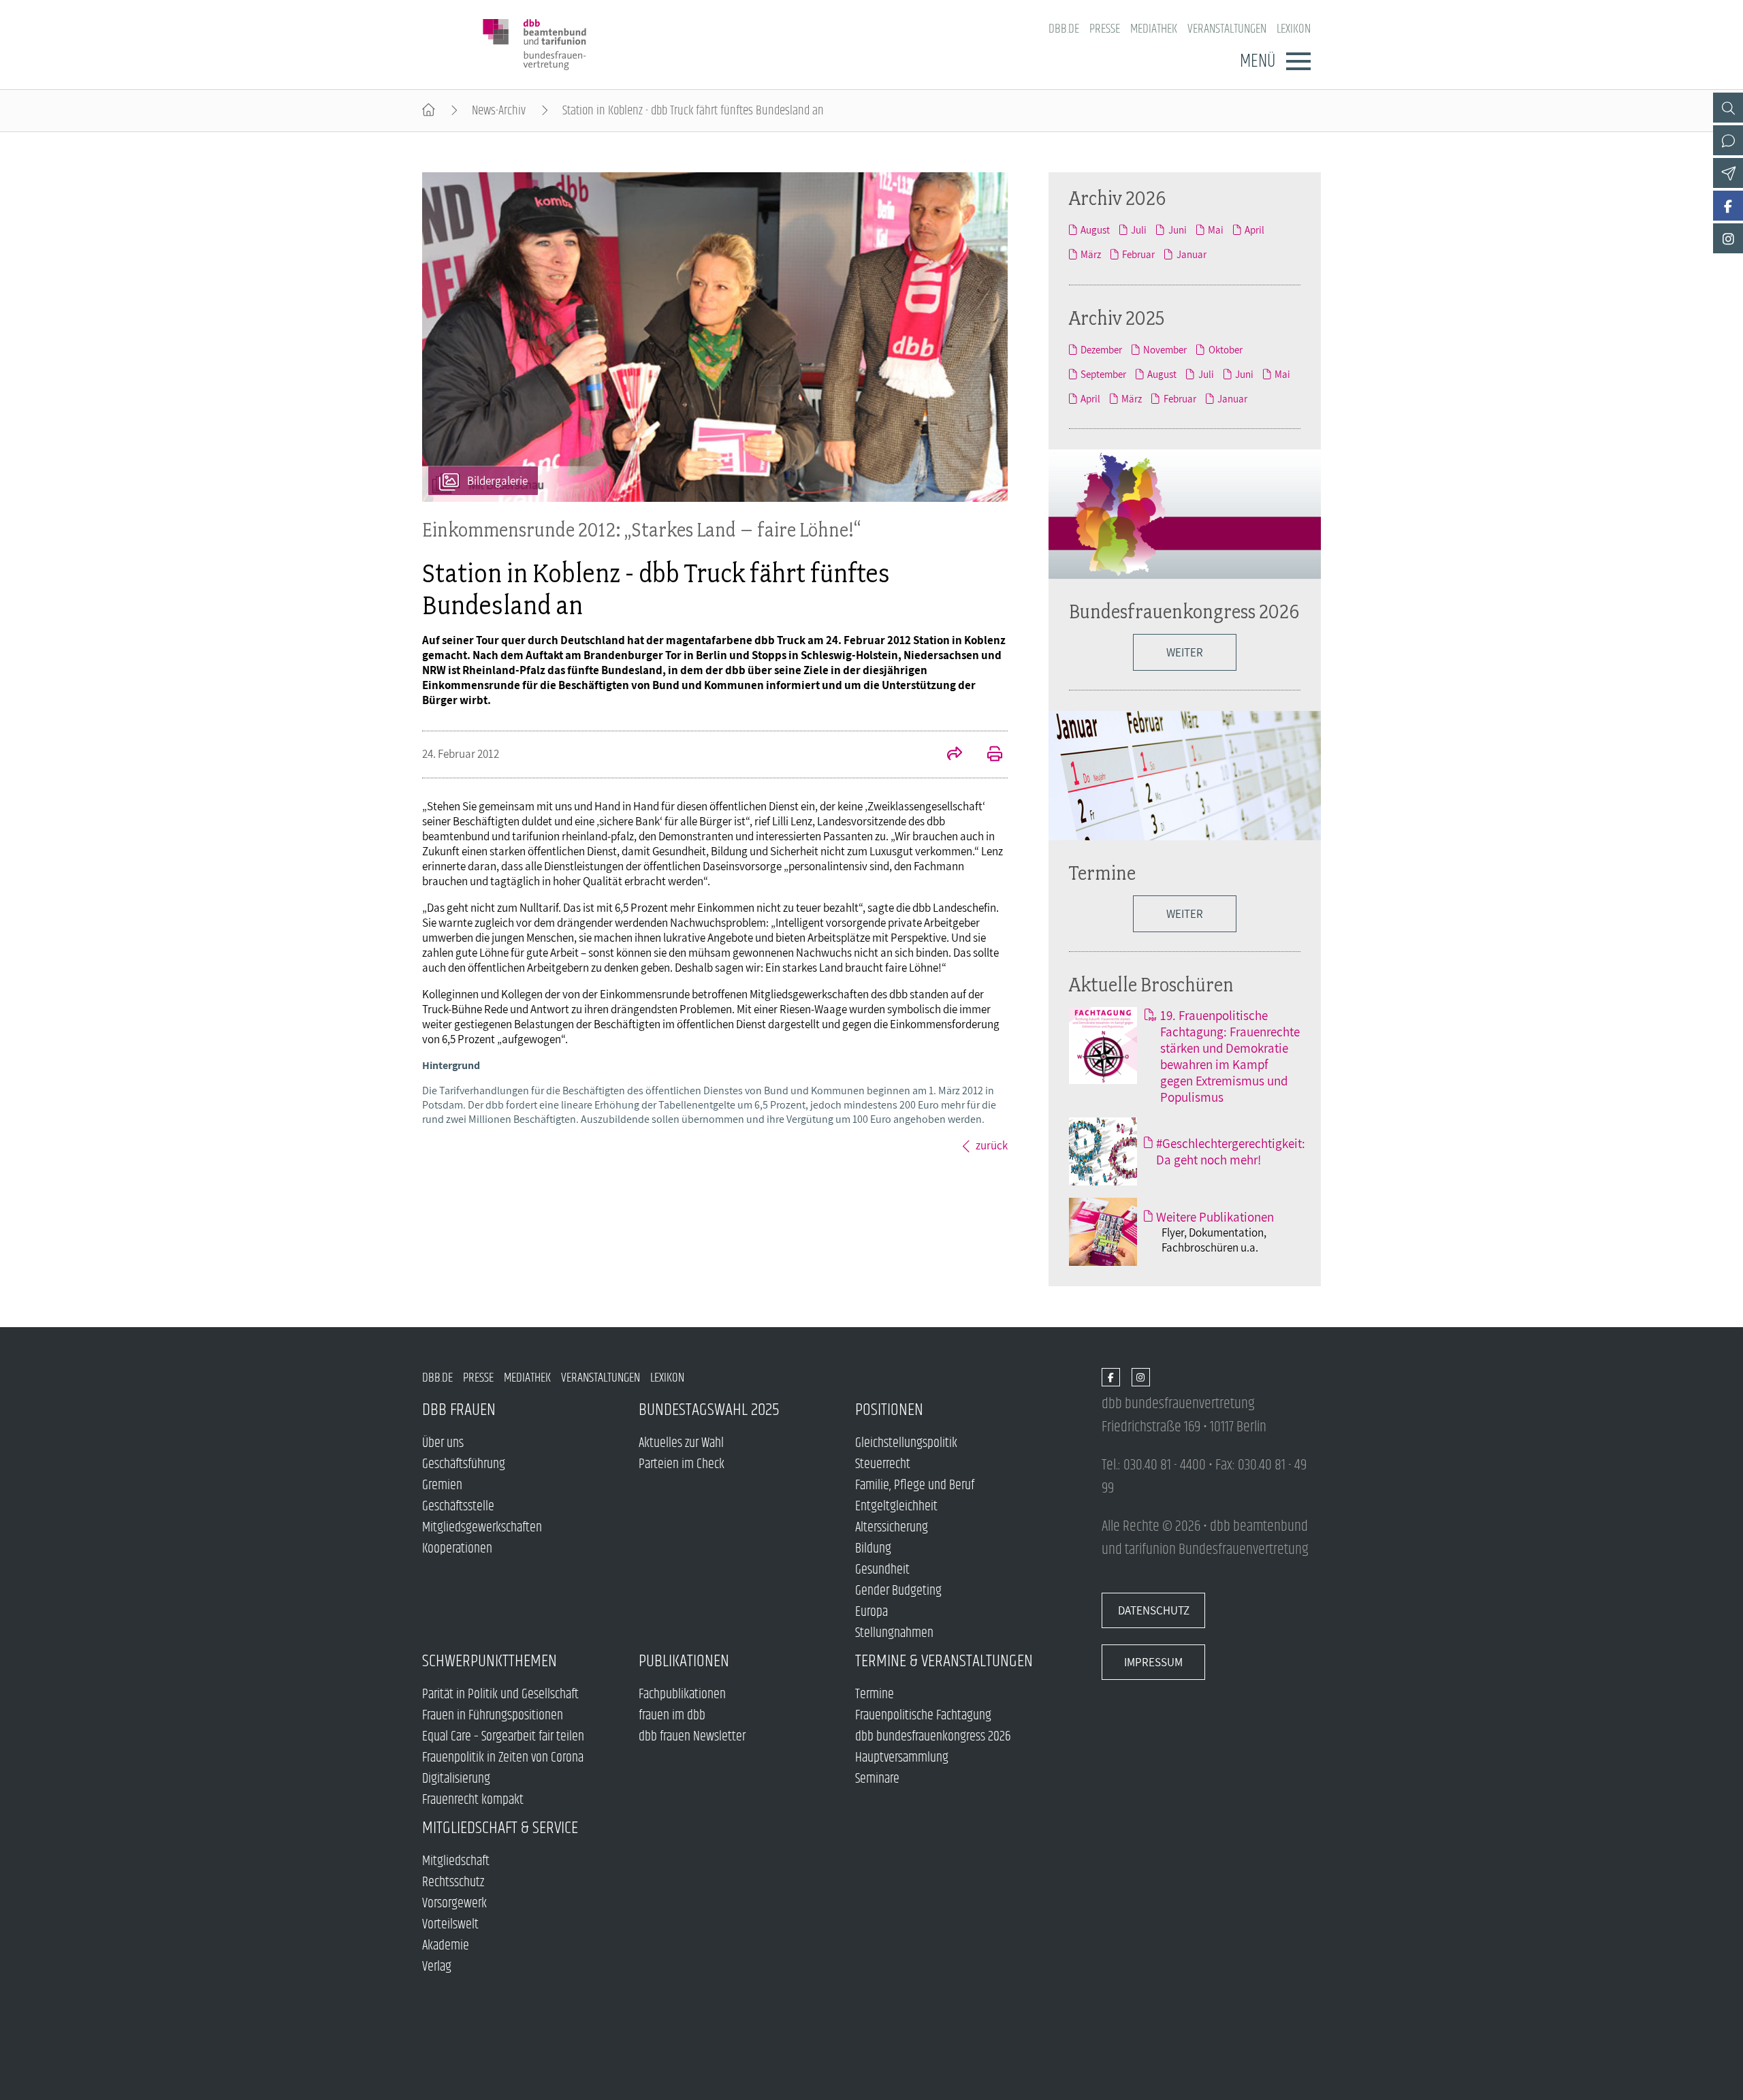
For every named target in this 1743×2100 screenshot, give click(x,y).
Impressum (1153, 1662)
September (1103, 374)
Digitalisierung (456, 1779)
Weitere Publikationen (1215, 1217)
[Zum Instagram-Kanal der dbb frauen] (1728, 238)
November (1165, 349)
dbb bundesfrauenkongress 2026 (933, 1737)
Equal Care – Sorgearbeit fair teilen (503, 1737)
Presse (1105, 29)
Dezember (1101, 349)
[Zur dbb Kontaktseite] (1728, 140)
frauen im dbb (672, 1716)
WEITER (1185, 652)
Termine (1102, 873)
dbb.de (1064, 29)
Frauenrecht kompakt (473, 1800)
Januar (1191, 254)
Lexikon (1294, 29)
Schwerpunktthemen (490, 1661)
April (1254, 229)
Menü (1258, 61)
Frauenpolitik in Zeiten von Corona (503, 1758)
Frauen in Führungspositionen (493, 1716)
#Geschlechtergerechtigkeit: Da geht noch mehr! (1231, 1151)
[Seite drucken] (987, 755)
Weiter (1185, 914)
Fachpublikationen (682, 1695)
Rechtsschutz (453, 1882)
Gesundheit (882, 1570)
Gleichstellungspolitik (906, 1443)
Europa (871, 1612)
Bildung (873, 1549)
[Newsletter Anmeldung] (1728, 173)
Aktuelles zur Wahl (681, 1443)
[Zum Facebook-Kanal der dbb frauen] (1728, 206)
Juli (1139, 229)
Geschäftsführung (464, 1464)
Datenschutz (1154, 1610)
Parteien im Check (682, 1464)
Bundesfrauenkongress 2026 (1184, 611)
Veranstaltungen (1227, 29)
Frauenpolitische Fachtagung (923, 1716)
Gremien (442, 1485)
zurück (992, 1145)
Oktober (1225, 349)
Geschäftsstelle (458, 1507)
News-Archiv (499, 111)
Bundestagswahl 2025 (709, 1410)
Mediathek (1154, 29)
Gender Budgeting (898, 1591)
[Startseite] (429, 111)
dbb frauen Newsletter (692, 1737)
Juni (1177, 229)
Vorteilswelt (450, 1925)
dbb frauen (459, 1410)
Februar (1138, 254)
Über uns (443, 1443)
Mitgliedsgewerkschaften (482, 1528)
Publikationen (684, 1661)
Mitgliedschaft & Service (500, 1828)
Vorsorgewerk (454, 1904)
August (1095, 229)
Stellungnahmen (894, 1633)
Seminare (877, 1779)
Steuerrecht (883, 1464)
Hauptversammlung (902, 1758)
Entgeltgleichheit (896, 1507)
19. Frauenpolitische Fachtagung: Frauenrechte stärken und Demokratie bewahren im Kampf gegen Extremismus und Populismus (1230, 1056)
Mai (1216, 229)
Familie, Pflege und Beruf (915, 1485)
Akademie (446, 1946)
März (1091, 254)
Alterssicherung (892, 1528)
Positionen (889, 1410)
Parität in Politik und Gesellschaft (500, 1695)
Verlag (437, 1967)
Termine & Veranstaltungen (944, 1661)
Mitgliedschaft (456, 1861)
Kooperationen (457, 1549)
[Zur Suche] (1728, 108)
